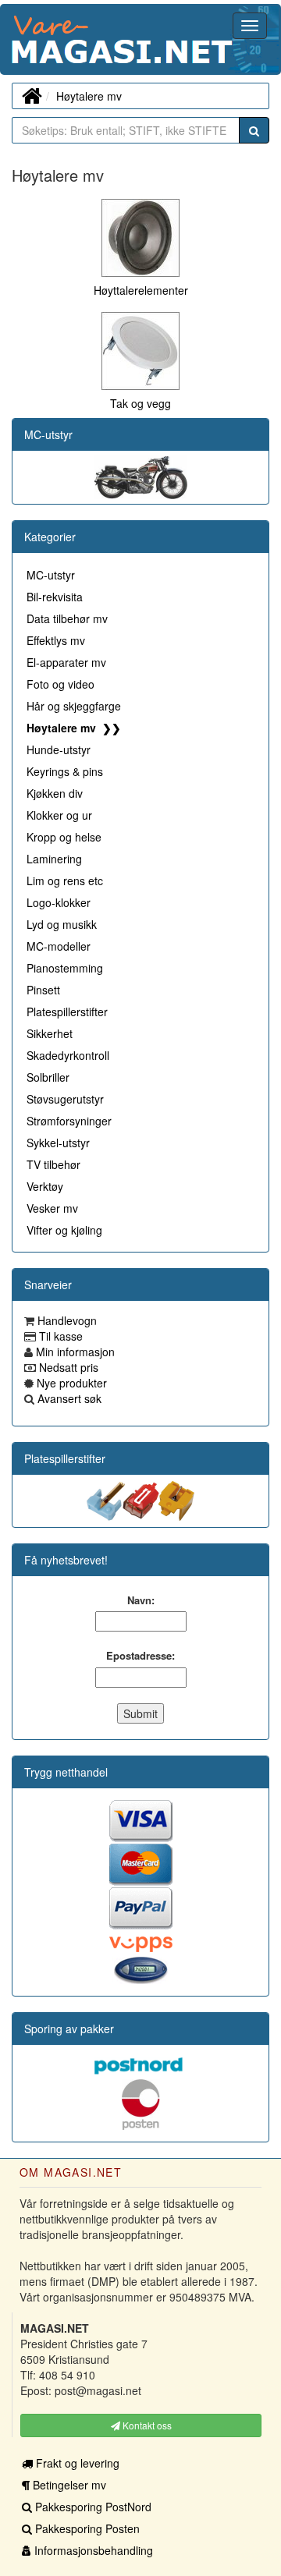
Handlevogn (66, 1320)
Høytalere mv (89, 96)
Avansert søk (68, 1398)
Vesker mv (52, 1208)
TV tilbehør (53, 1164)
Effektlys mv (56, 640)
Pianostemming (65, 968)
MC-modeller (59, 946)
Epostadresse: (140, 1656)
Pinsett (43, 990)
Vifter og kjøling (64, 1230)
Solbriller (48, 1077)
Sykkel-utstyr (58, 1143)
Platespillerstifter (67, 1012)
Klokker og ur (59, 815)
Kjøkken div (55, 793)
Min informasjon (74, 1352)
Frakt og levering (76, 2463)
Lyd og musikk (62, 924)
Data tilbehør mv (67, 618)
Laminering (54, 859)
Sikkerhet (50, 1033)
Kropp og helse (64, 837)
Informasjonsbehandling (92, 2550)
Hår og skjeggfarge (74, 706)
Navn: (141, 1600)
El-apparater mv (66, 662)
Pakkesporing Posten (86, 2528)
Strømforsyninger (69, 1121)
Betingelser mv (68, 2485)
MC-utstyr (48, 434)
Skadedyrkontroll (68, 1055)
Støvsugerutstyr (65, 1099)
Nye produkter (70, 1383)
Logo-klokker (59, 902)
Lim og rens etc (65, 881)
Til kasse (59, 1336)
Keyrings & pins (65, 771)
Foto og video (60, 684)
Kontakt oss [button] (146, 2425)
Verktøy (45, 1186)
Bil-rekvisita (55, 597)
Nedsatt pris (67, 1367)
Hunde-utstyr (59, 749)
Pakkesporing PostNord (92, 2507)
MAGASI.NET (12, 39)
